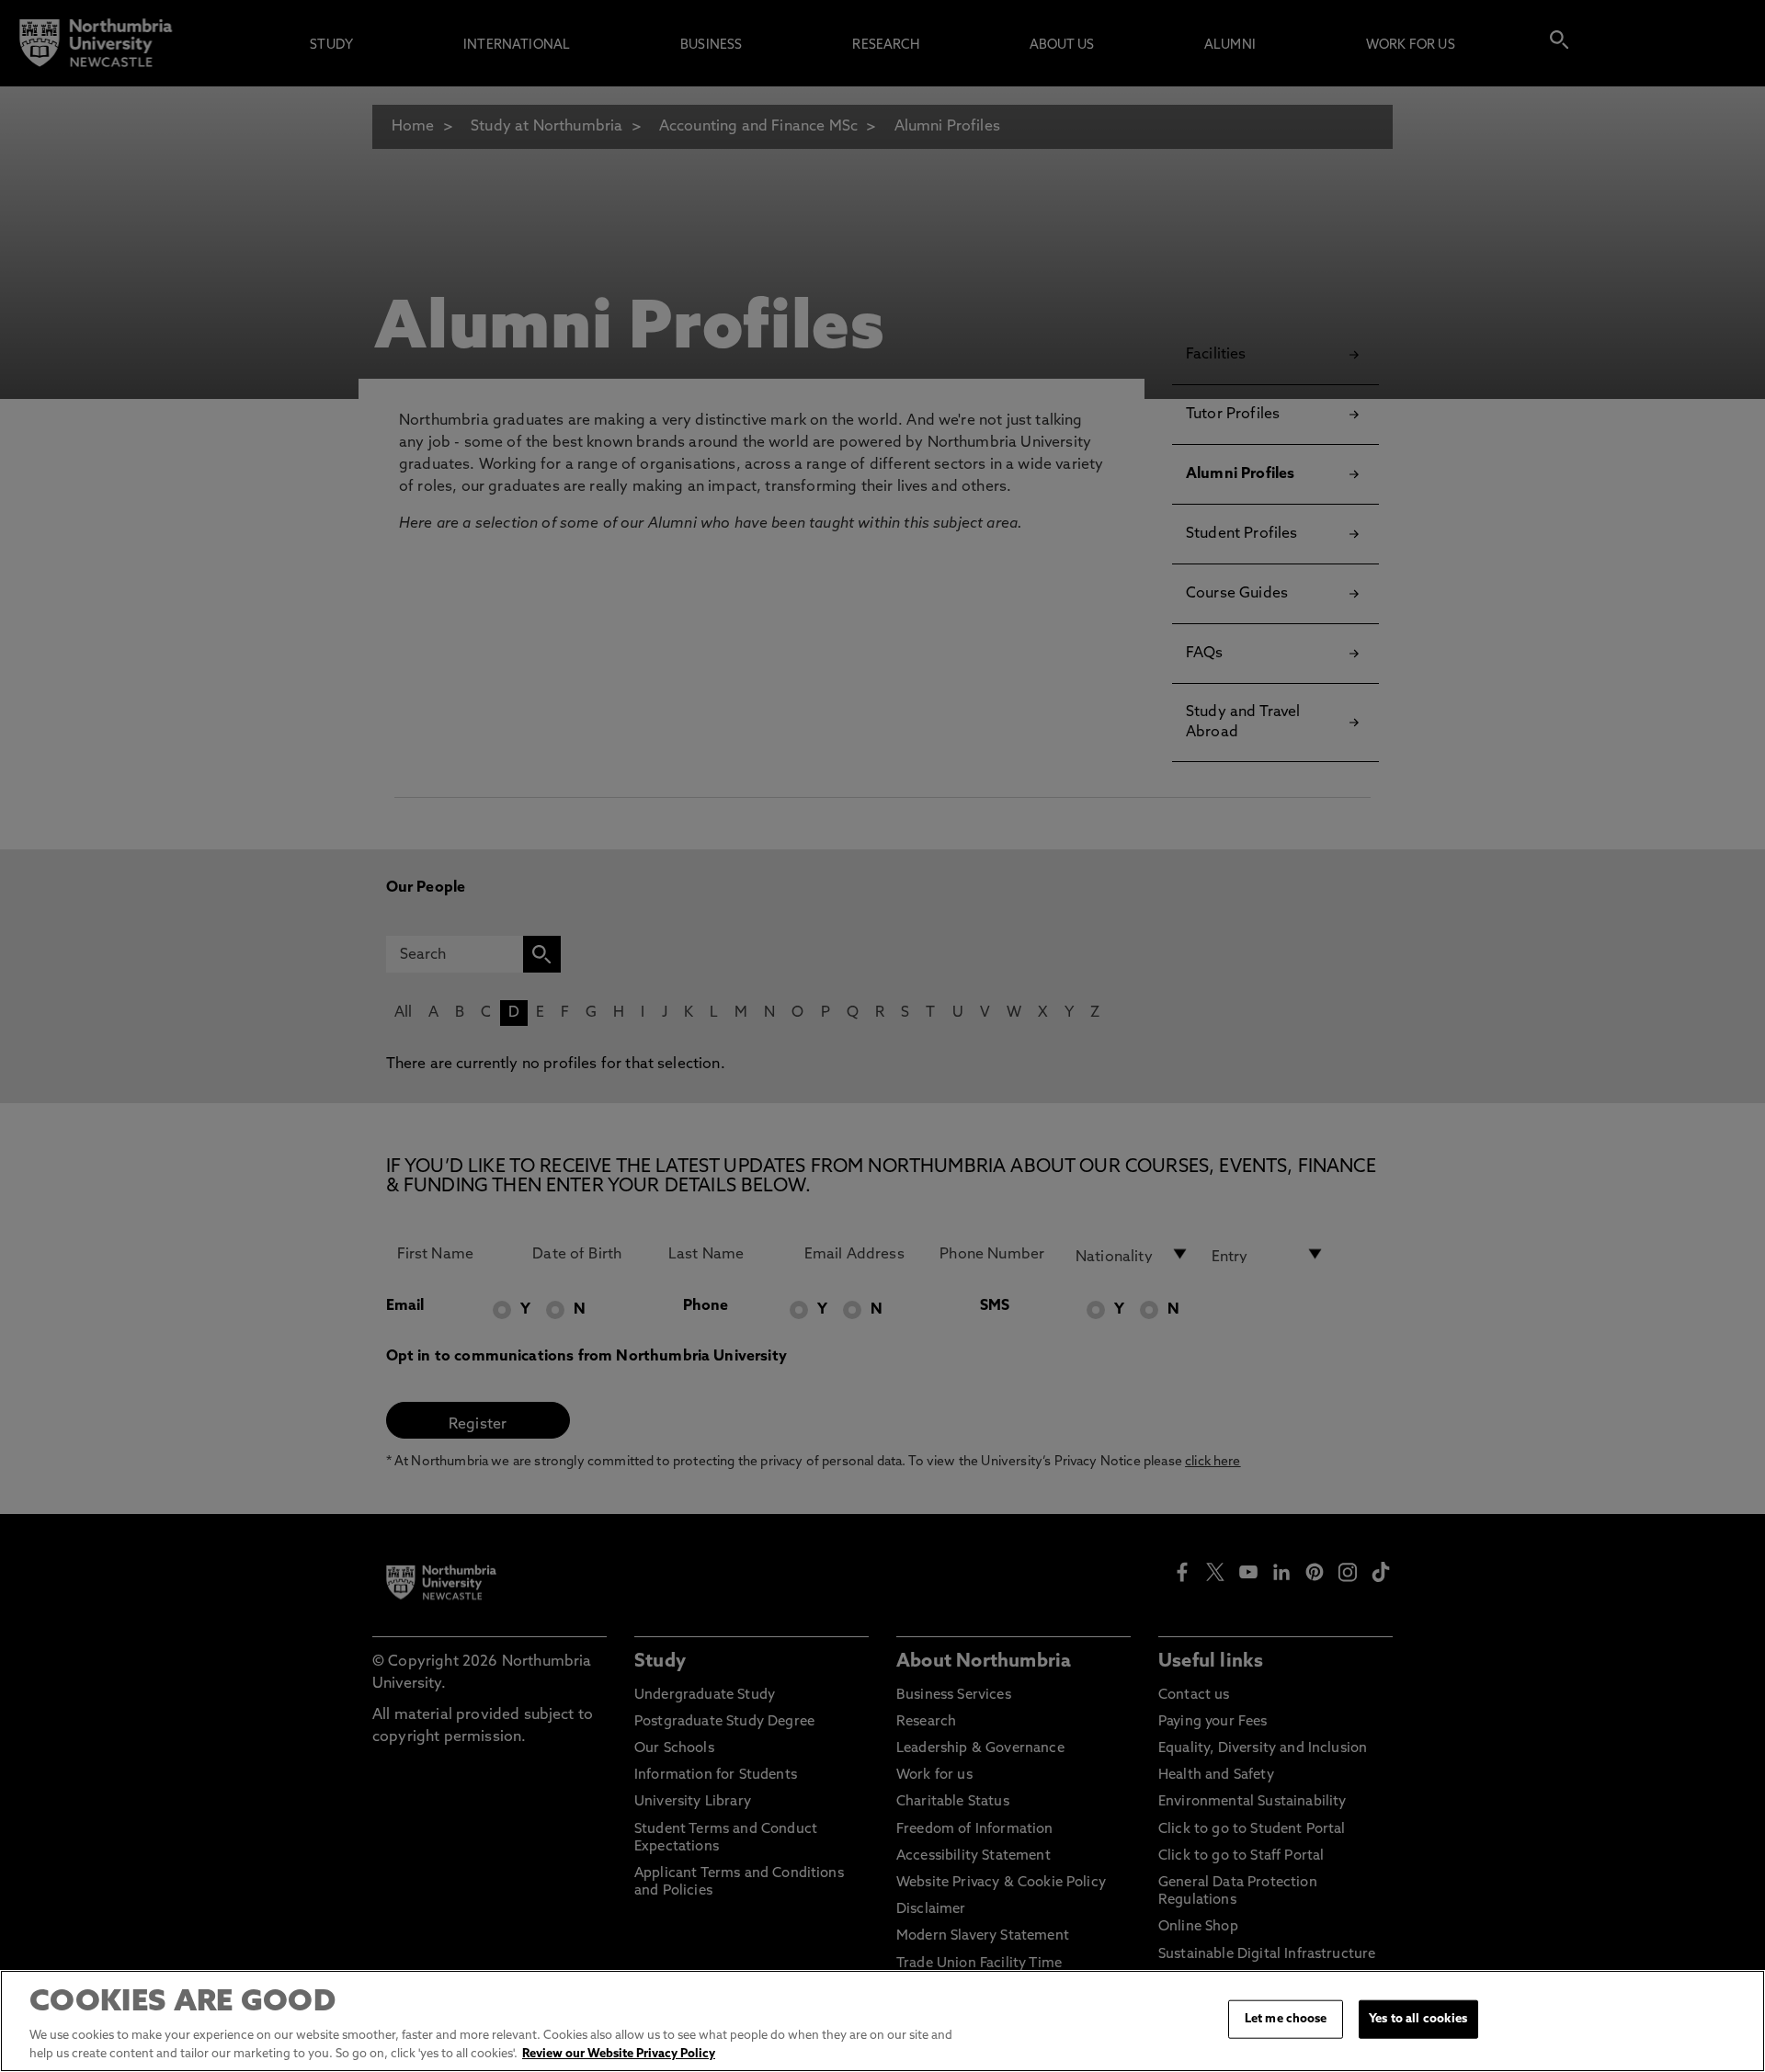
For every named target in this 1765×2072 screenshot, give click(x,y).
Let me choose (1286, 2019)
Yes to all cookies (1418, 2019)
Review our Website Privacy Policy (619, 2053)
